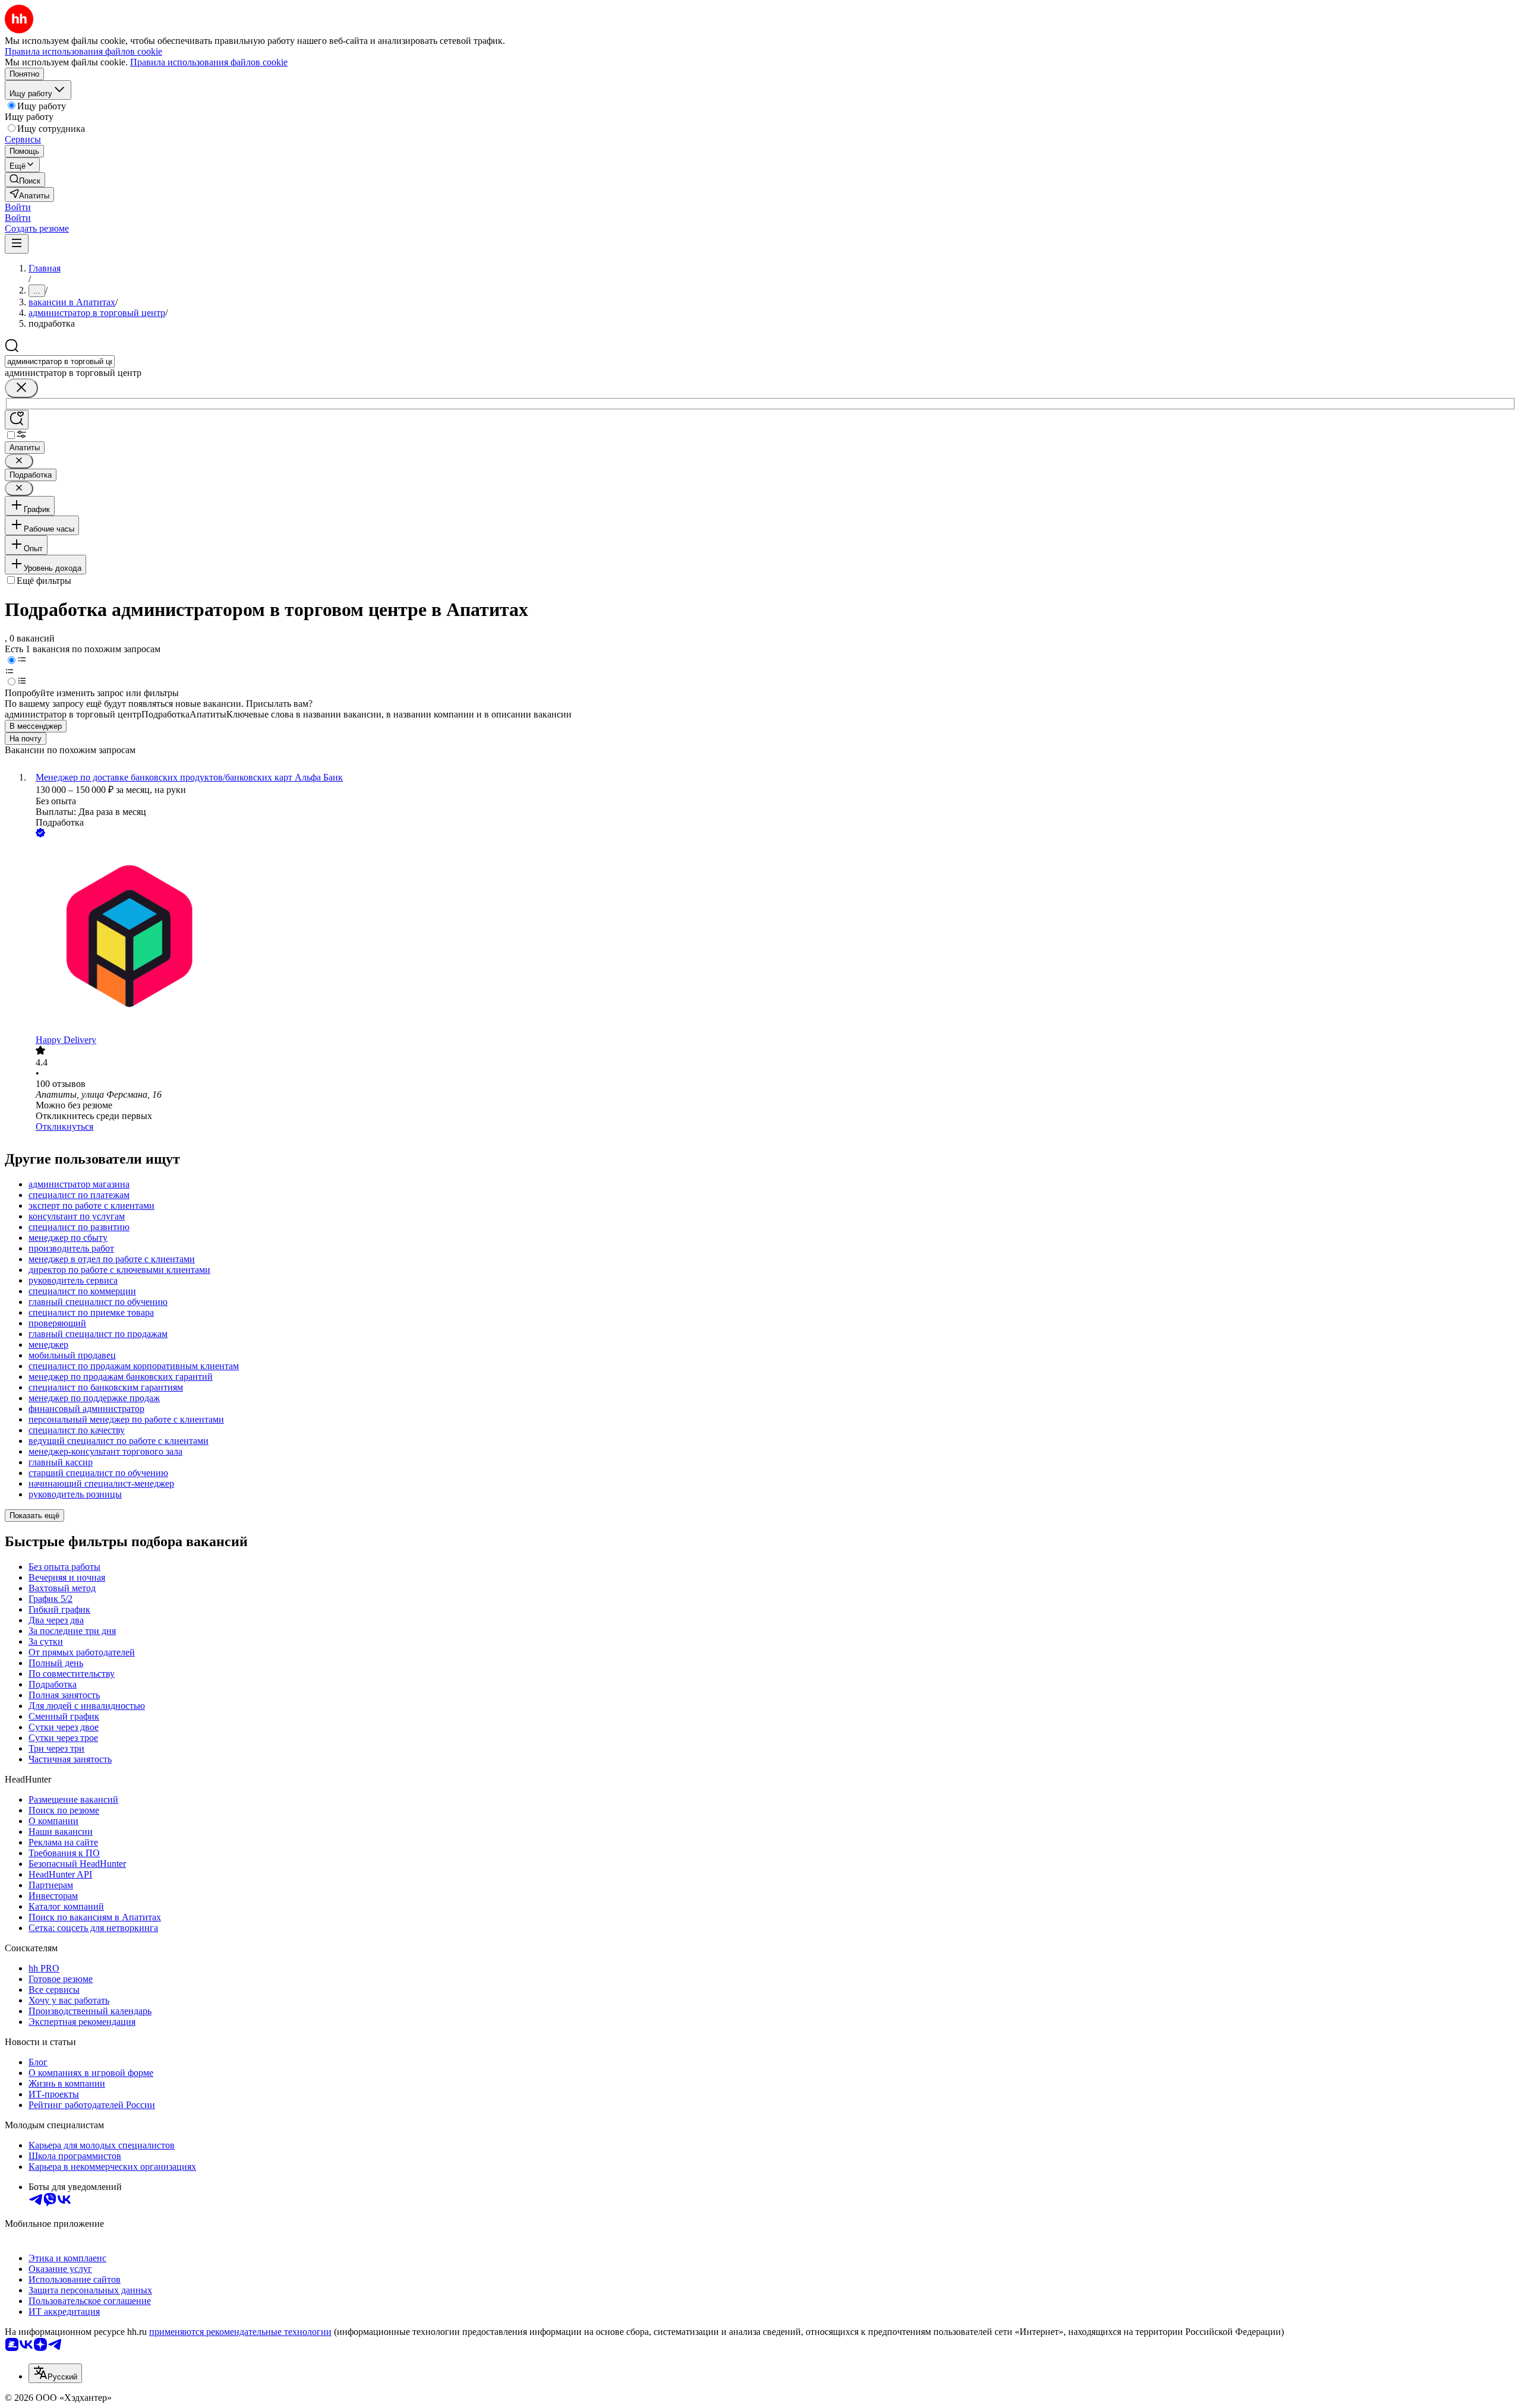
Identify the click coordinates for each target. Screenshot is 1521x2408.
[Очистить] (21, 388)
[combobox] (60, 361)
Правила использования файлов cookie (209, 62)
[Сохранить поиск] (17, 420)
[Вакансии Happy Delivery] (772, 937)
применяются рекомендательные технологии (240, 2332)
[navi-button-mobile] (17, 244)
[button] (18, 207)
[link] (25, 180)
